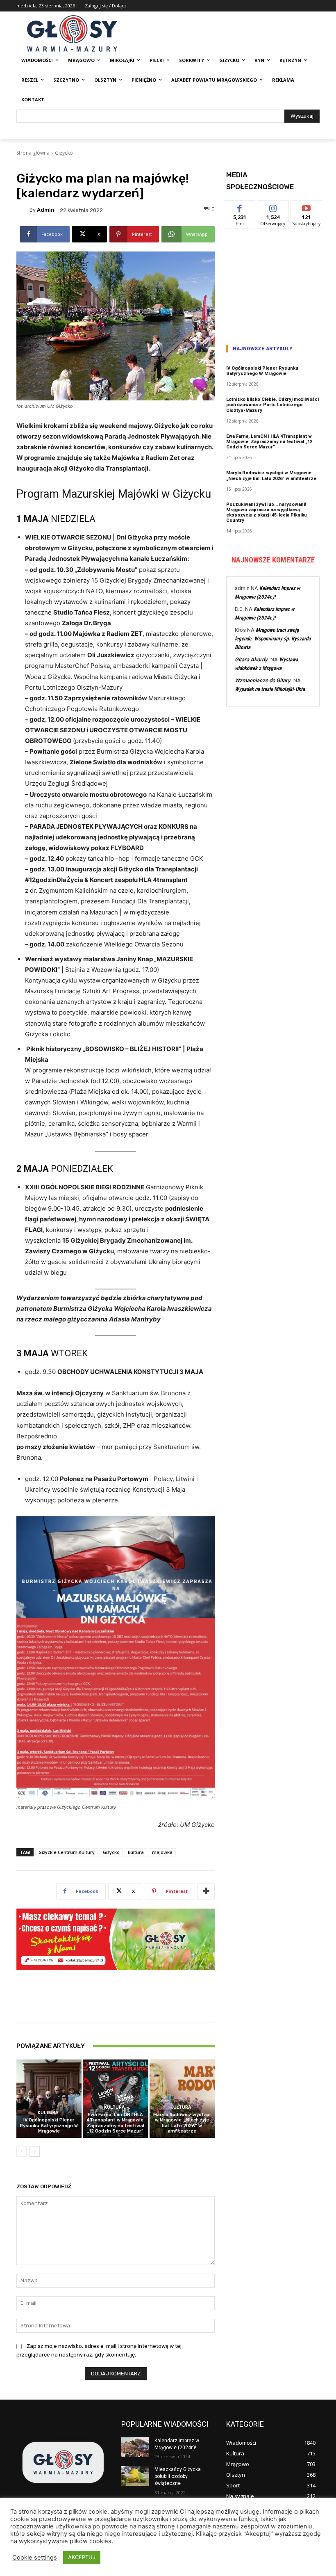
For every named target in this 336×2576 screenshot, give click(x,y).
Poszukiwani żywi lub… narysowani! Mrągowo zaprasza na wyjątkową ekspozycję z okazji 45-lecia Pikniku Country (267, 513)
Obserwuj (273, 207)
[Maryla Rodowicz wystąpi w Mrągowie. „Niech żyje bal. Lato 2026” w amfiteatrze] (182, 2099)
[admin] (23, 210)
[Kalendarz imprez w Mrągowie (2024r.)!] (135, 2447)
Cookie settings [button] (35, 2558)
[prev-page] (22, 2151)
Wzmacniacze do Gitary (262, 680)
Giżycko (64, 153)
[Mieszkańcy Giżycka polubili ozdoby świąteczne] (135, 2476)
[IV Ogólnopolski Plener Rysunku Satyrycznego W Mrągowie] (49, 2099)
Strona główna (33, 153)
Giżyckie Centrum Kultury (67, 1852)
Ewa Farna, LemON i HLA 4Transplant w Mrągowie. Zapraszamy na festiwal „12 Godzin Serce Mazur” (116, 2123)
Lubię (240, 207)
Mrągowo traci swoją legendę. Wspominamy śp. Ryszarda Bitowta (273, 639)
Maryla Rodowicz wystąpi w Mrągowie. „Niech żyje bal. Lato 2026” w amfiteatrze (182, 2123)
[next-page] (35, 2151)
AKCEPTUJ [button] (82, 2557)
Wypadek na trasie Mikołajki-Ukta (270, 689)
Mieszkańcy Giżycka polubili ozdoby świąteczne (178, 2476)
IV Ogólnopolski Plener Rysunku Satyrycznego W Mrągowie (49, 2125)
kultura (136, 1852)
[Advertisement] (273, 284)
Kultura (48, 2113)
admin (46, 210)
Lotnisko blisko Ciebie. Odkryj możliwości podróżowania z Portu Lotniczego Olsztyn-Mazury (272, 405)
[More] (206, 1891)
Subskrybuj (306, 207)
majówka (162, 1852)
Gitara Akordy (251, 659)
